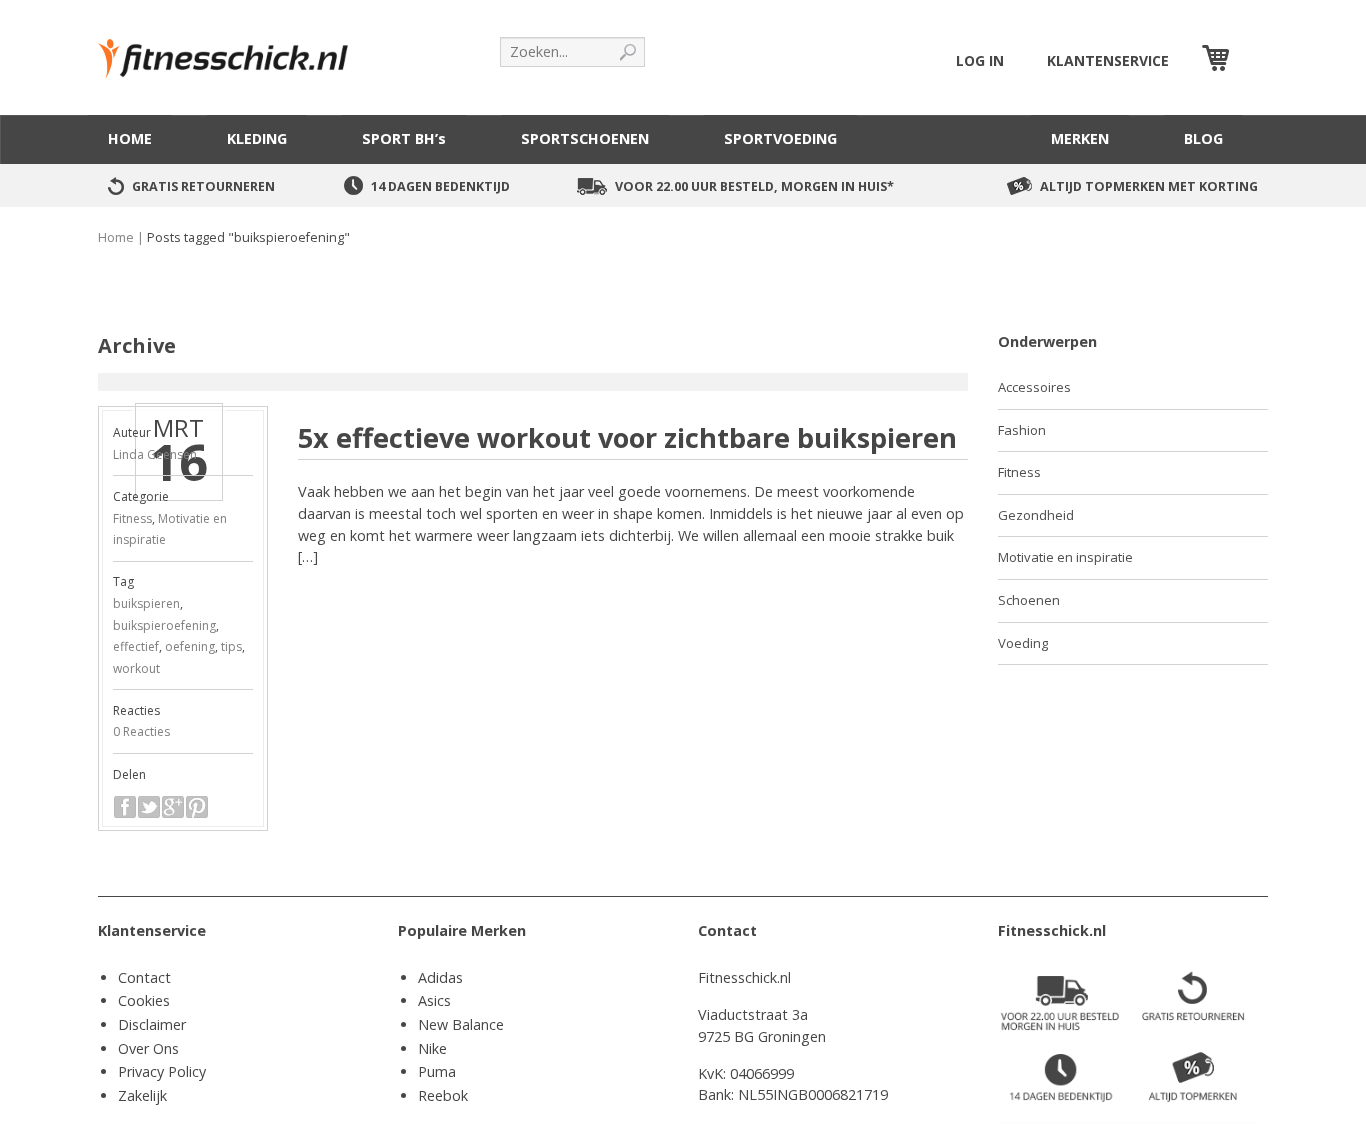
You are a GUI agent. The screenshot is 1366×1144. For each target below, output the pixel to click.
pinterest (197, 807)
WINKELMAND (1251, 60)
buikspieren (146, 603)
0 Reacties (141, 731)
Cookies (144, 1000)
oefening (190, 646)
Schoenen (1029, 600)
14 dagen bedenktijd (440, 186)
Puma (437, 1071)
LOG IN (980, 60)
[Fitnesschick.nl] (233, 49)
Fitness (132, 518)
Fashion (1022, 430)
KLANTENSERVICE (1108, 60)
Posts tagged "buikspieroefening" (248, 237)
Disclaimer (152, 1024)
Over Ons (148, 1048)
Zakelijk (142, 1095)
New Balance (461, 1024)
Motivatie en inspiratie (1065, 557)
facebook (125, 807)
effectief (136, 646)
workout (136, 668)
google (173, 807)
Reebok (443, 1095)
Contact (144, 977)
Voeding (1023, 643)
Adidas (440, 977)
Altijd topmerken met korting (1149, 186)
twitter (149, 807)
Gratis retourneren (203, 186)
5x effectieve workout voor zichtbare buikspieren (627, 437)
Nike (432, 1048)
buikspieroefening (164, 625)
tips (231, 646)
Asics (434, 1000)
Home (116, 237)
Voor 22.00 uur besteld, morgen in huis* (754, 186)
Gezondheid (1036, 515)
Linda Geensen (155, 454)
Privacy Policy (162, 1071)
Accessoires (1034, 387)
